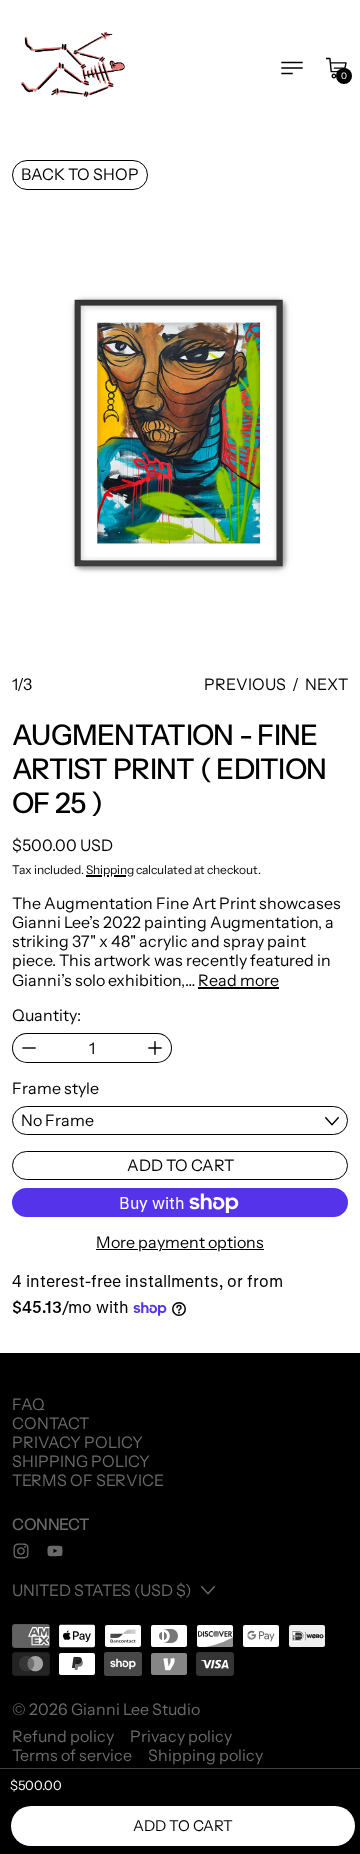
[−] (28, 1048)
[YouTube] (55, 1551)
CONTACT (50, 1423)
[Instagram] (21, 1551)
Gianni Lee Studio (135, 1709)
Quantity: (46, 1015)
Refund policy (63, 1736)
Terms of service (72, 1755)
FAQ (28, 1404)
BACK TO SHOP (80, 174)
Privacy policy (181, 1736)
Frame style (55, 1088)
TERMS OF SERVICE (88, 1480)
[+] (155, 1048)
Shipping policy (205, 1755)
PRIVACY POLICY (77, 1442)
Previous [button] (245, 684)
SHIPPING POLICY (81, 1461)
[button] (180, 435)
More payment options (180, 1242)
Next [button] (326, 684)
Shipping (110, 869)
